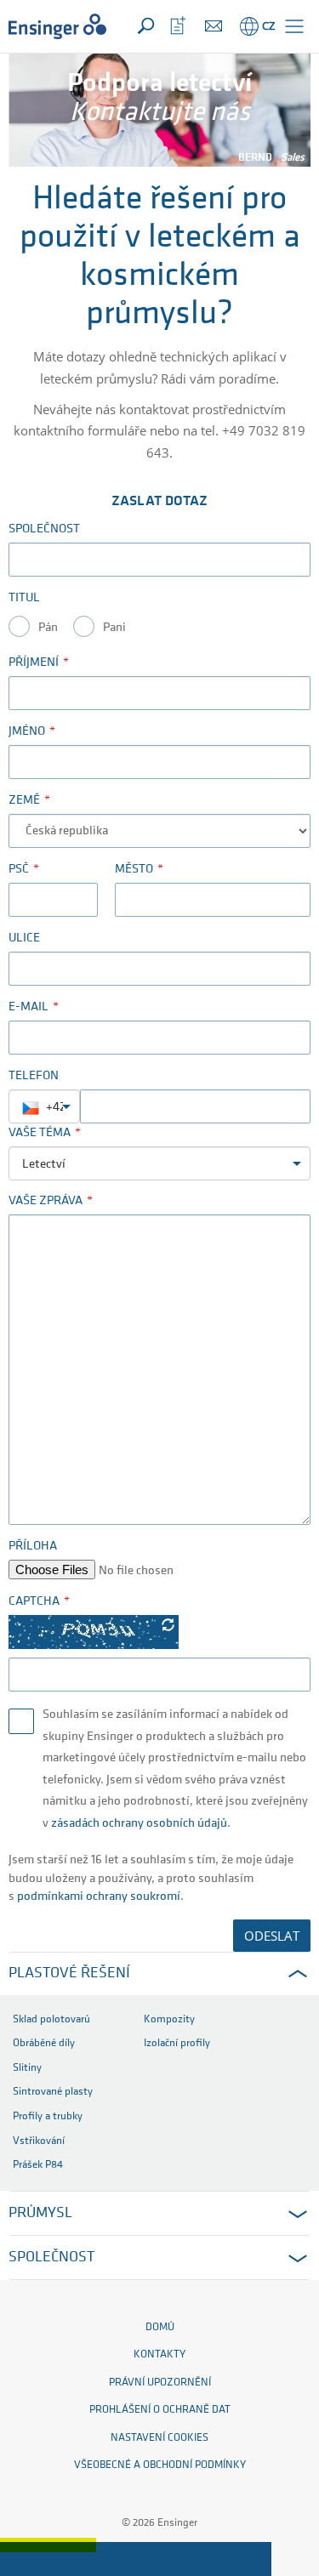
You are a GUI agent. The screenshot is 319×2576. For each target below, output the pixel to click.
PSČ (19, 870)
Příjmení (34, 663)
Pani (114, 628)
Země (24, 801)
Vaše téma (40, 1133)
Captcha (34, 1602)
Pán (48, 628)
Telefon (34, 1076)
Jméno (27, 732)
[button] (294, 26)
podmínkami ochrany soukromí (99, 1897)
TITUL (24, 598)
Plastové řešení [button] (69, 1974)
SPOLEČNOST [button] (51, 2258)
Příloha (33, 1547)
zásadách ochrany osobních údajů (139, 1824)
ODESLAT (272, 1936)
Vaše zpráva (46, 1201)
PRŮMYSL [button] (40, 2214)
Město (134, 870)
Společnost (44, 529)
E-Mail (28, 1007)
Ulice (24, 938)
